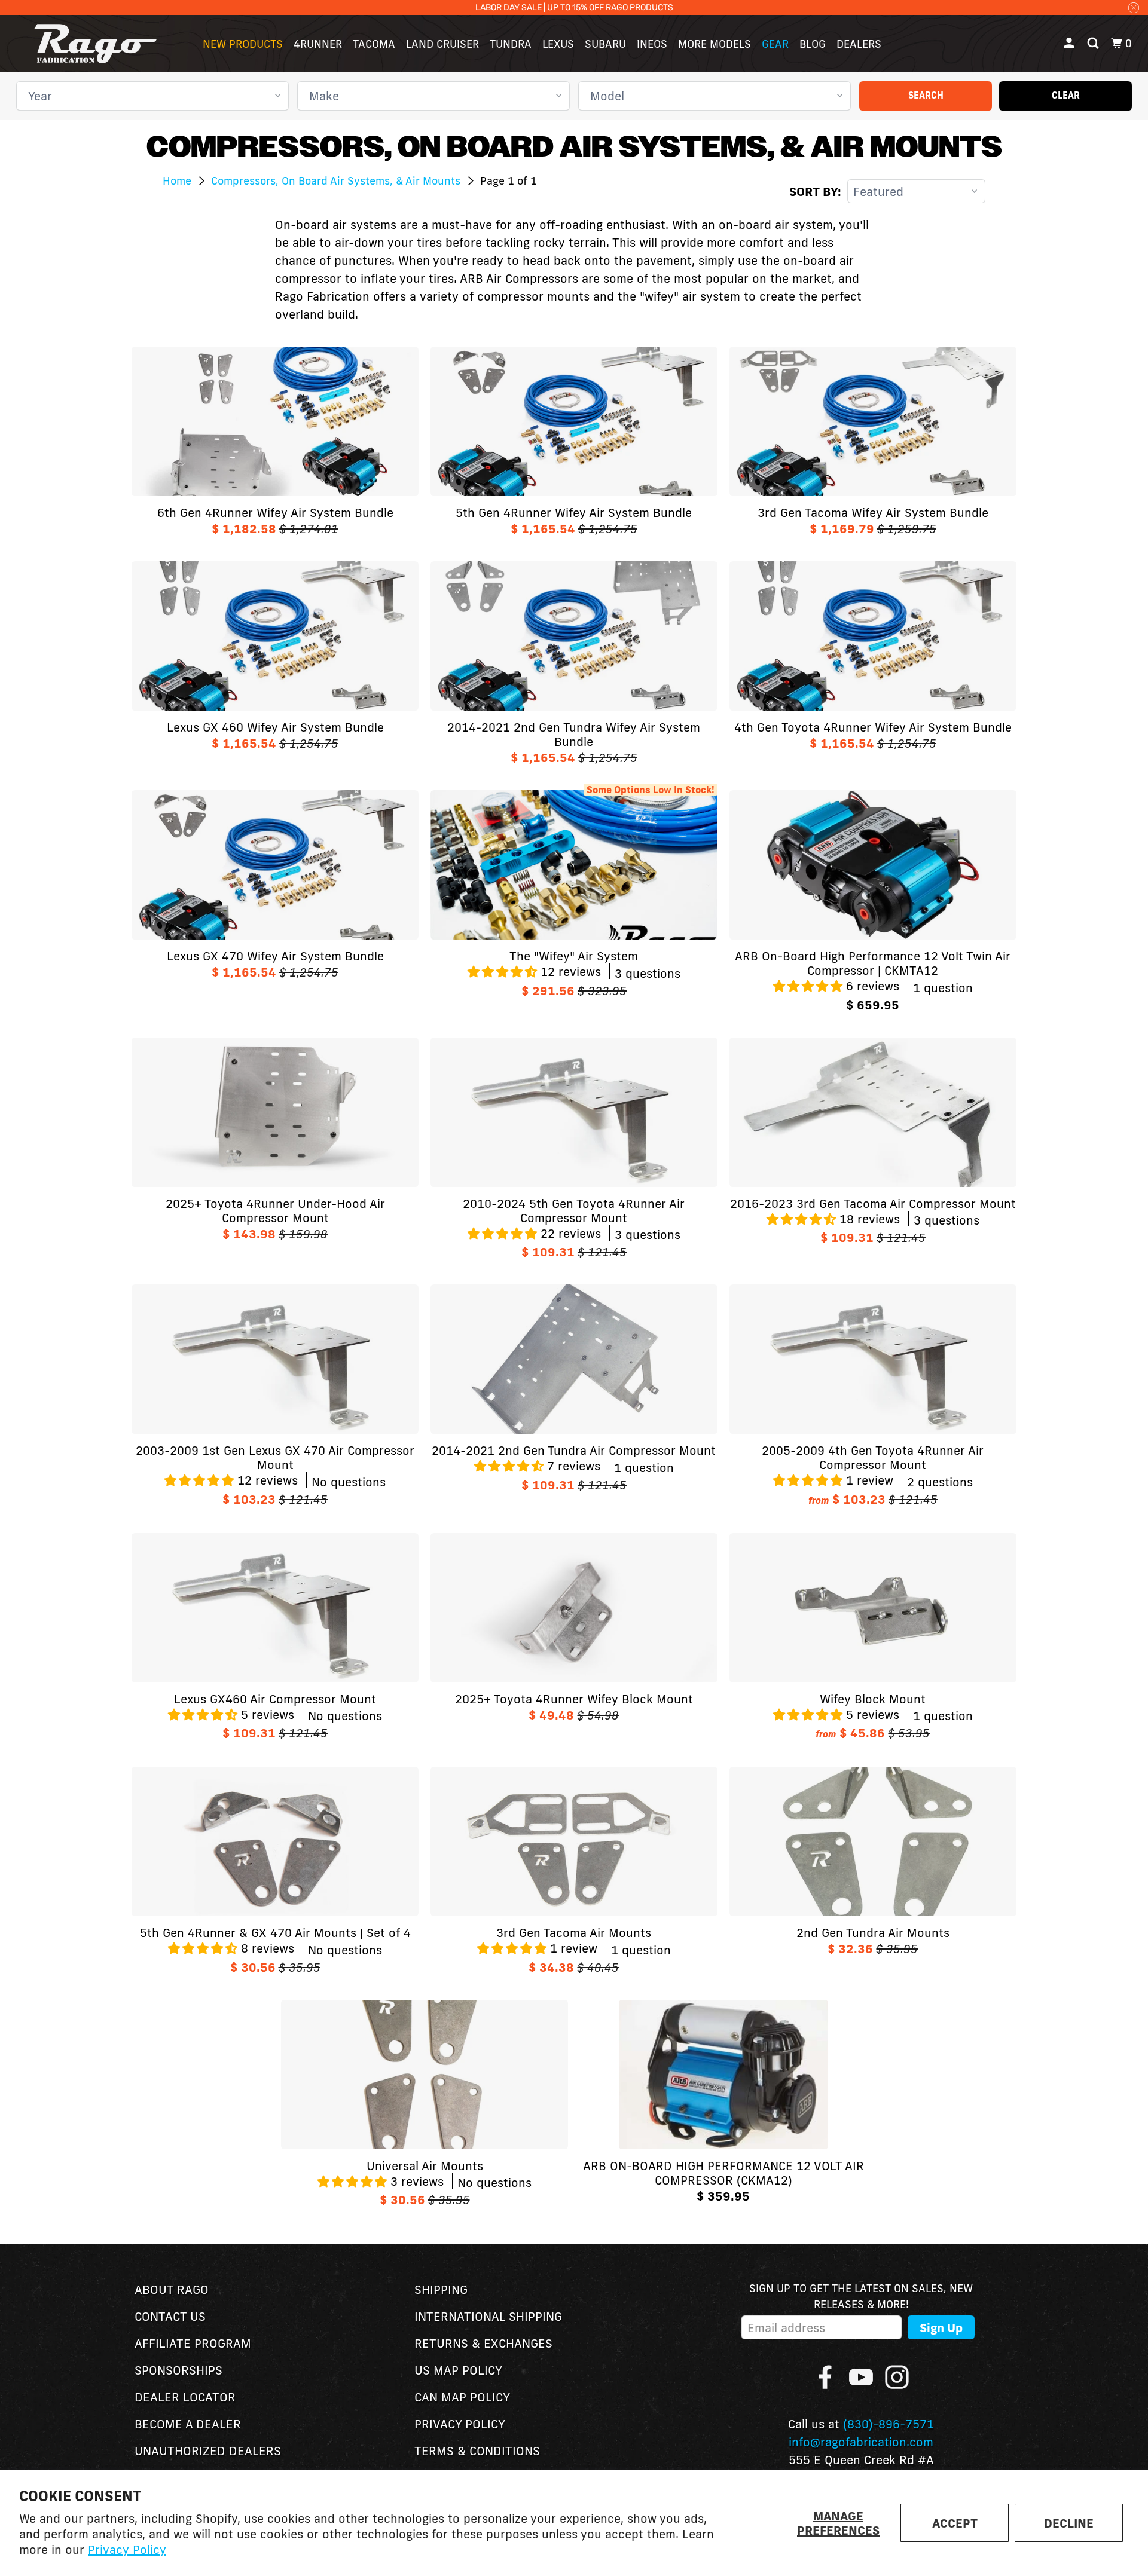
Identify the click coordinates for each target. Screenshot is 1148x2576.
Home (178, 180)
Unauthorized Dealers (208, 2450)
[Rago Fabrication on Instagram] (897, 2377)
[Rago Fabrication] (96, 44)
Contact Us (170, 2316)
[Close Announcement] (1134, 7)
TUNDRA (511, 44)
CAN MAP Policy (462, 2397)
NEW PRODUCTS (243, 44)
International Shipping (488, 2316)
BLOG (813, 44)
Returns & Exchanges (483, 2343)
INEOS (652, 44)
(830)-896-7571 (889, 2424)
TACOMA (374, 44)
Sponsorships (178, 2370)
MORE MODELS (715, 44)
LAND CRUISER (442, 44)
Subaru (605, 44)
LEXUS (558, 44)
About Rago (172, 2289)
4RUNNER (318, 44)
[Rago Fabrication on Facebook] (825, 2377)
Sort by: (815, 191)
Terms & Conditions (477, 2450)
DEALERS (859, 44)
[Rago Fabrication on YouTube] (861, 2377)
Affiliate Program (193, 2343)
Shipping (441, 2289)
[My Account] (1070, 44)
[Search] (1094, 44)
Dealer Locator (185, 2397)
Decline (1069, 2523)
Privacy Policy (127, 2549)
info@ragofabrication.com (861, 2442)
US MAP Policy (458, 2370)
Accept (955, 2523)
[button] (504, 971)
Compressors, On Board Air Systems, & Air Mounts (337, 180)
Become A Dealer (188, 2424)
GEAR (775, 44)
